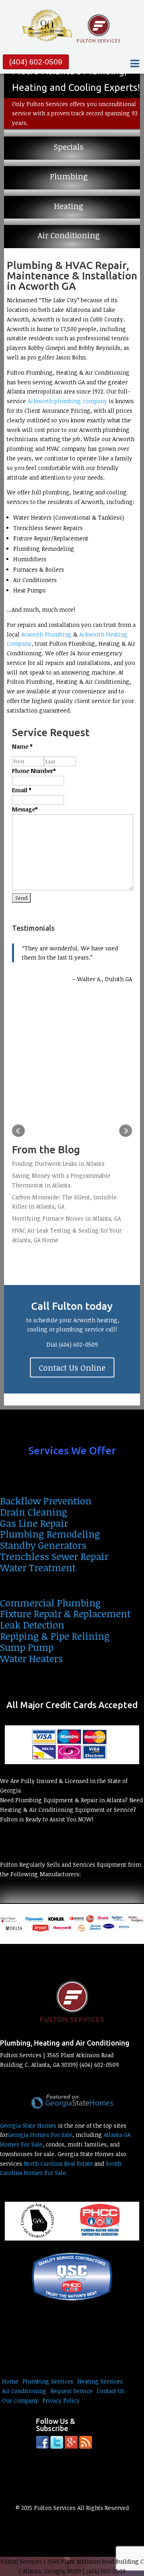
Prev (18, 1131)
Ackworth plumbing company (67, 401)
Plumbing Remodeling (50, 1534)
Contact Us (111, 2391)
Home (10, 2381)
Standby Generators (43, 1545)
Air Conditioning (69, 235)
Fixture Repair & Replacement (65, 1613)
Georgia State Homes (28, 2125)
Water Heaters (31, 1658)
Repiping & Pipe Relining (55, 1636)
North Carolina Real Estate (58, 2163)
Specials (69, 147)
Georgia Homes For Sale (40, 2135)
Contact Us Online (72, 1367)
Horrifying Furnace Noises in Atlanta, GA (66, 1218)
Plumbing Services (48, 2381)
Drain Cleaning (34, 1512)
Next (126, 1131)
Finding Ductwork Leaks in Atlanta (58, 1164)
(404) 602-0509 (36, 62)
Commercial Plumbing (50, 1603)
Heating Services (100, 2381)
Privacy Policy (61, 2400)
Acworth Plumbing (46, 634)
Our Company (20, 2400)
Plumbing (69, 177)
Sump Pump (27, 1647)
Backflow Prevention (46, 1501)
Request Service (72, 2391)
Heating (69, 206)
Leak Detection (32, 1625)
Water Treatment (38, 1567)
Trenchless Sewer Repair (54, 1556)
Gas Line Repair (34, 1523)
